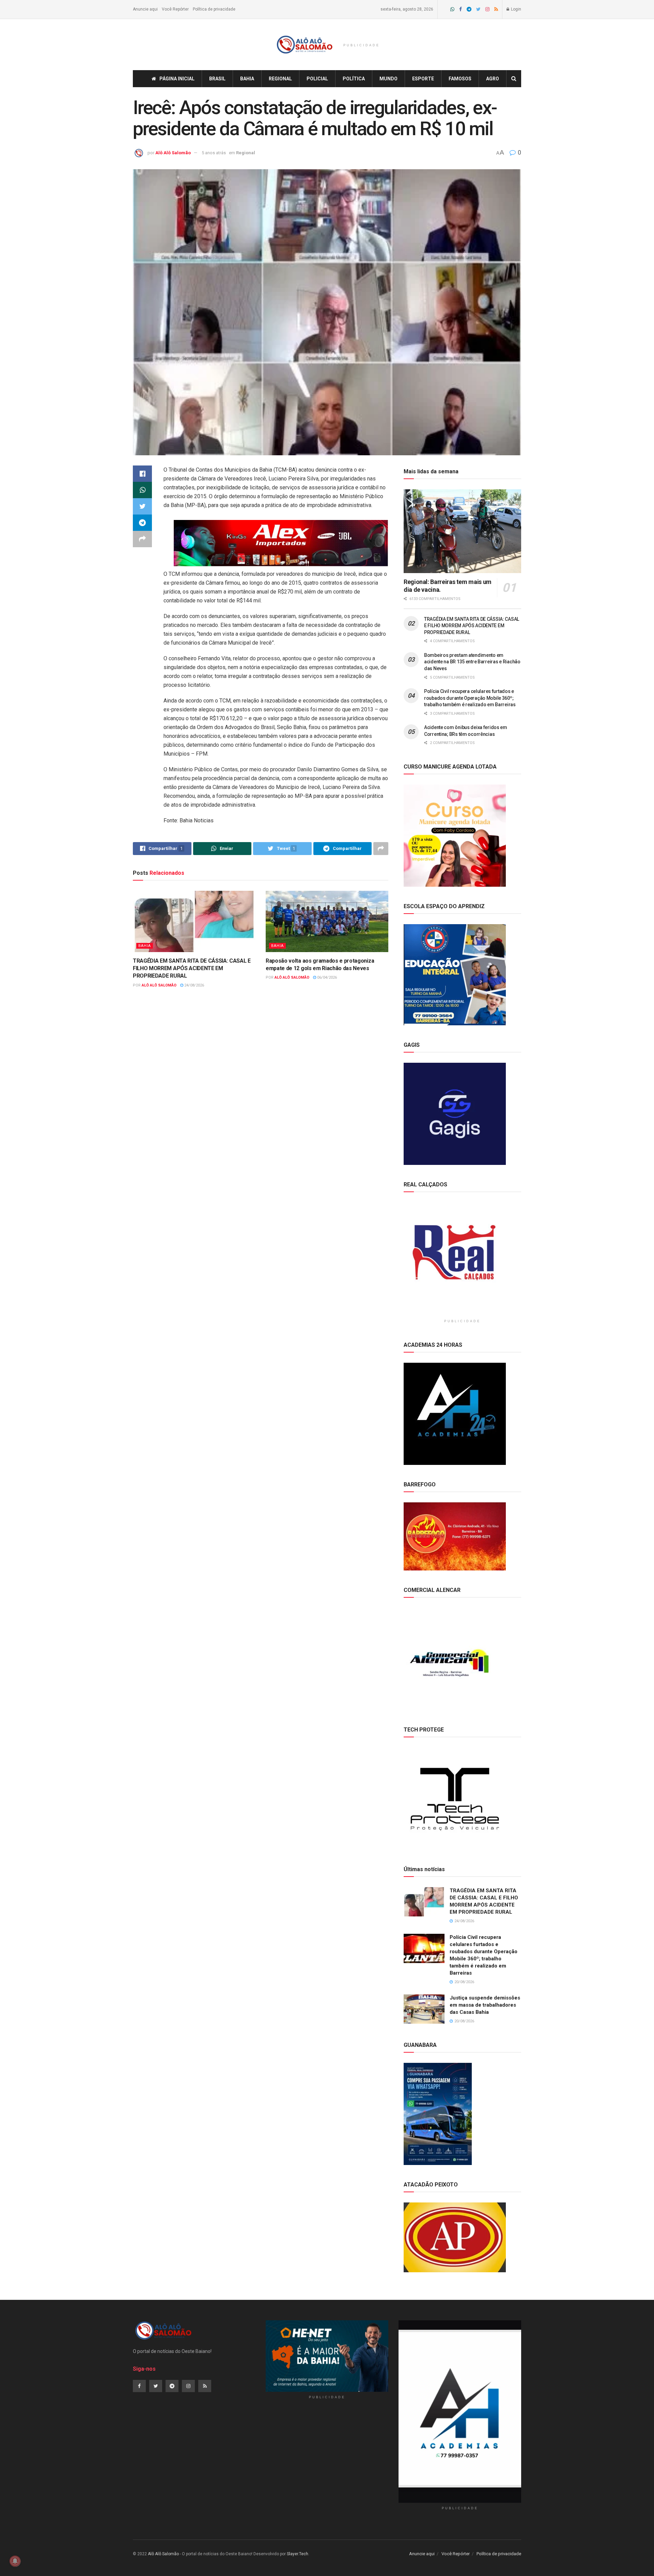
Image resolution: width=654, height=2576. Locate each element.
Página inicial (177, 79)
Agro (493, 79)
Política (354, 79)
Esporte (423, 79)
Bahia (247, 79)
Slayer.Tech (298, 2554)
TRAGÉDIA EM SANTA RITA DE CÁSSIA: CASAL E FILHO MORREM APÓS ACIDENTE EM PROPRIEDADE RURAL (192, 968)
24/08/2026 (194, 985)
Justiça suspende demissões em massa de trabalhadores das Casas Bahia (485, 2005)
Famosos (460, 79)
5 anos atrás (214, 153)
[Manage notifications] (15, 2561)
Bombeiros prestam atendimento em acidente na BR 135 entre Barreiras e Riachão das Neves (472, 662)
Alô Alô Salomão (173, 153)
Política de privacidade (214, 9)
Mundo (388, 79)
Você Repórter (175, 9)
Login (516, 9)
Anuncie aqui (145, 9)
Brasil (217, 79)
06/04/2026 (326, 977)
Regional (280, 79)
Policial (317, 79)
